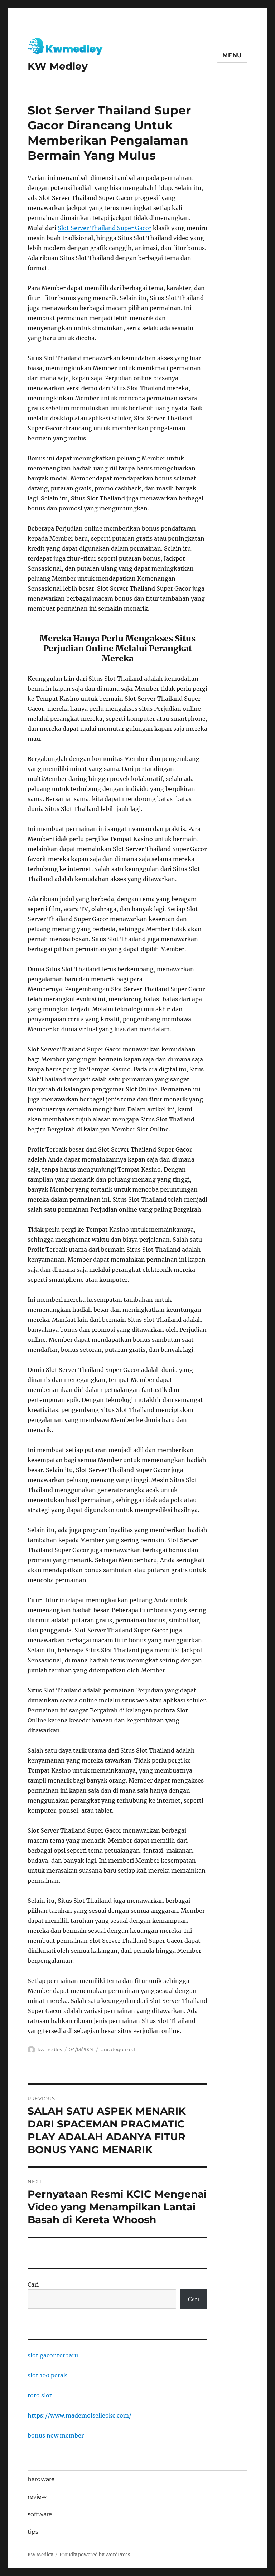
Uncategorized (118, 2049)
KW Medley (58, 66)
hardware (41, 2479)
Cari (33, 2284)
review (37, 2497)
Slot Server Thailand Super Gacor (105, 228)
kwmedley (50, 2049)
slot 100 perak (47, 2375)
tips (33, 2532)
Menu (232, 55)
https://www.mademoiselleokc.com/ (79, 2415)
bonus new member (56, 2435)
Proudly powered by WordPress (95, 2555)
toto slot (40, 2395)
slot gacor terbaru (53, 2355)
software (40, 2514)
